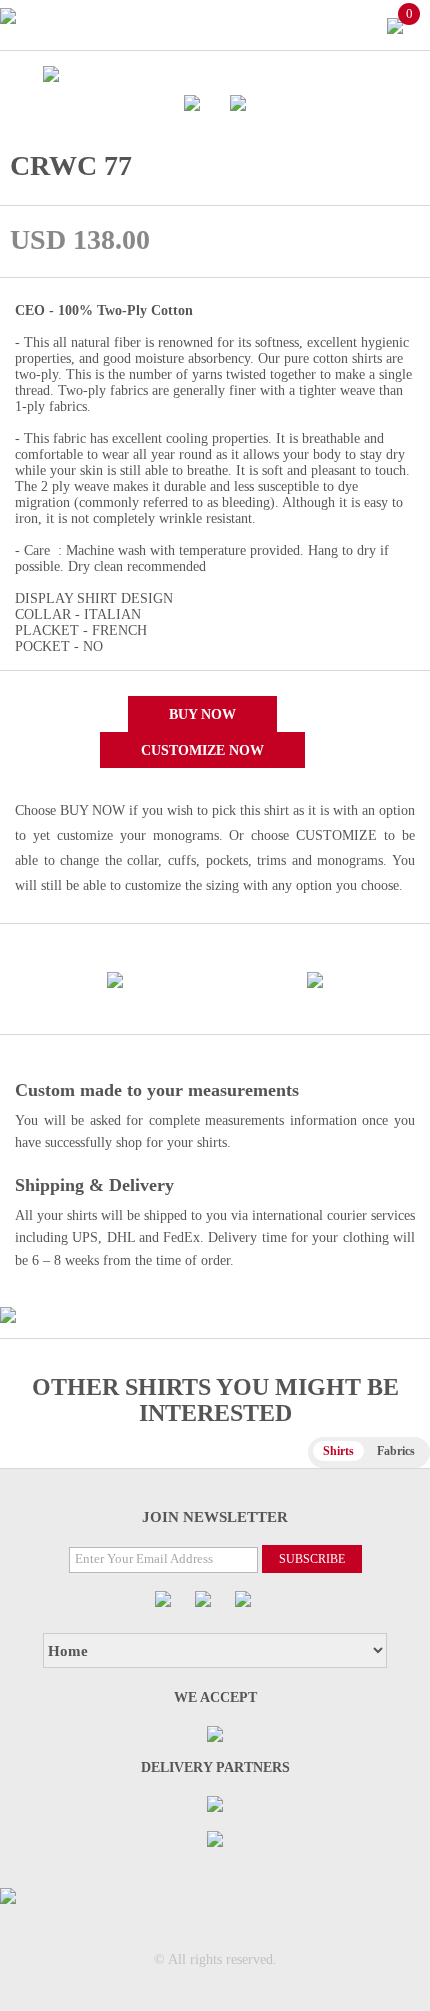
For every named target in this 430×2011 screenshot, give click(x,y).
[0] (395, 24)
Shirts (338, 1451)
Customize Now (202, 750)
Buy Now (202, 714)
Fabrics (396, 1451)
